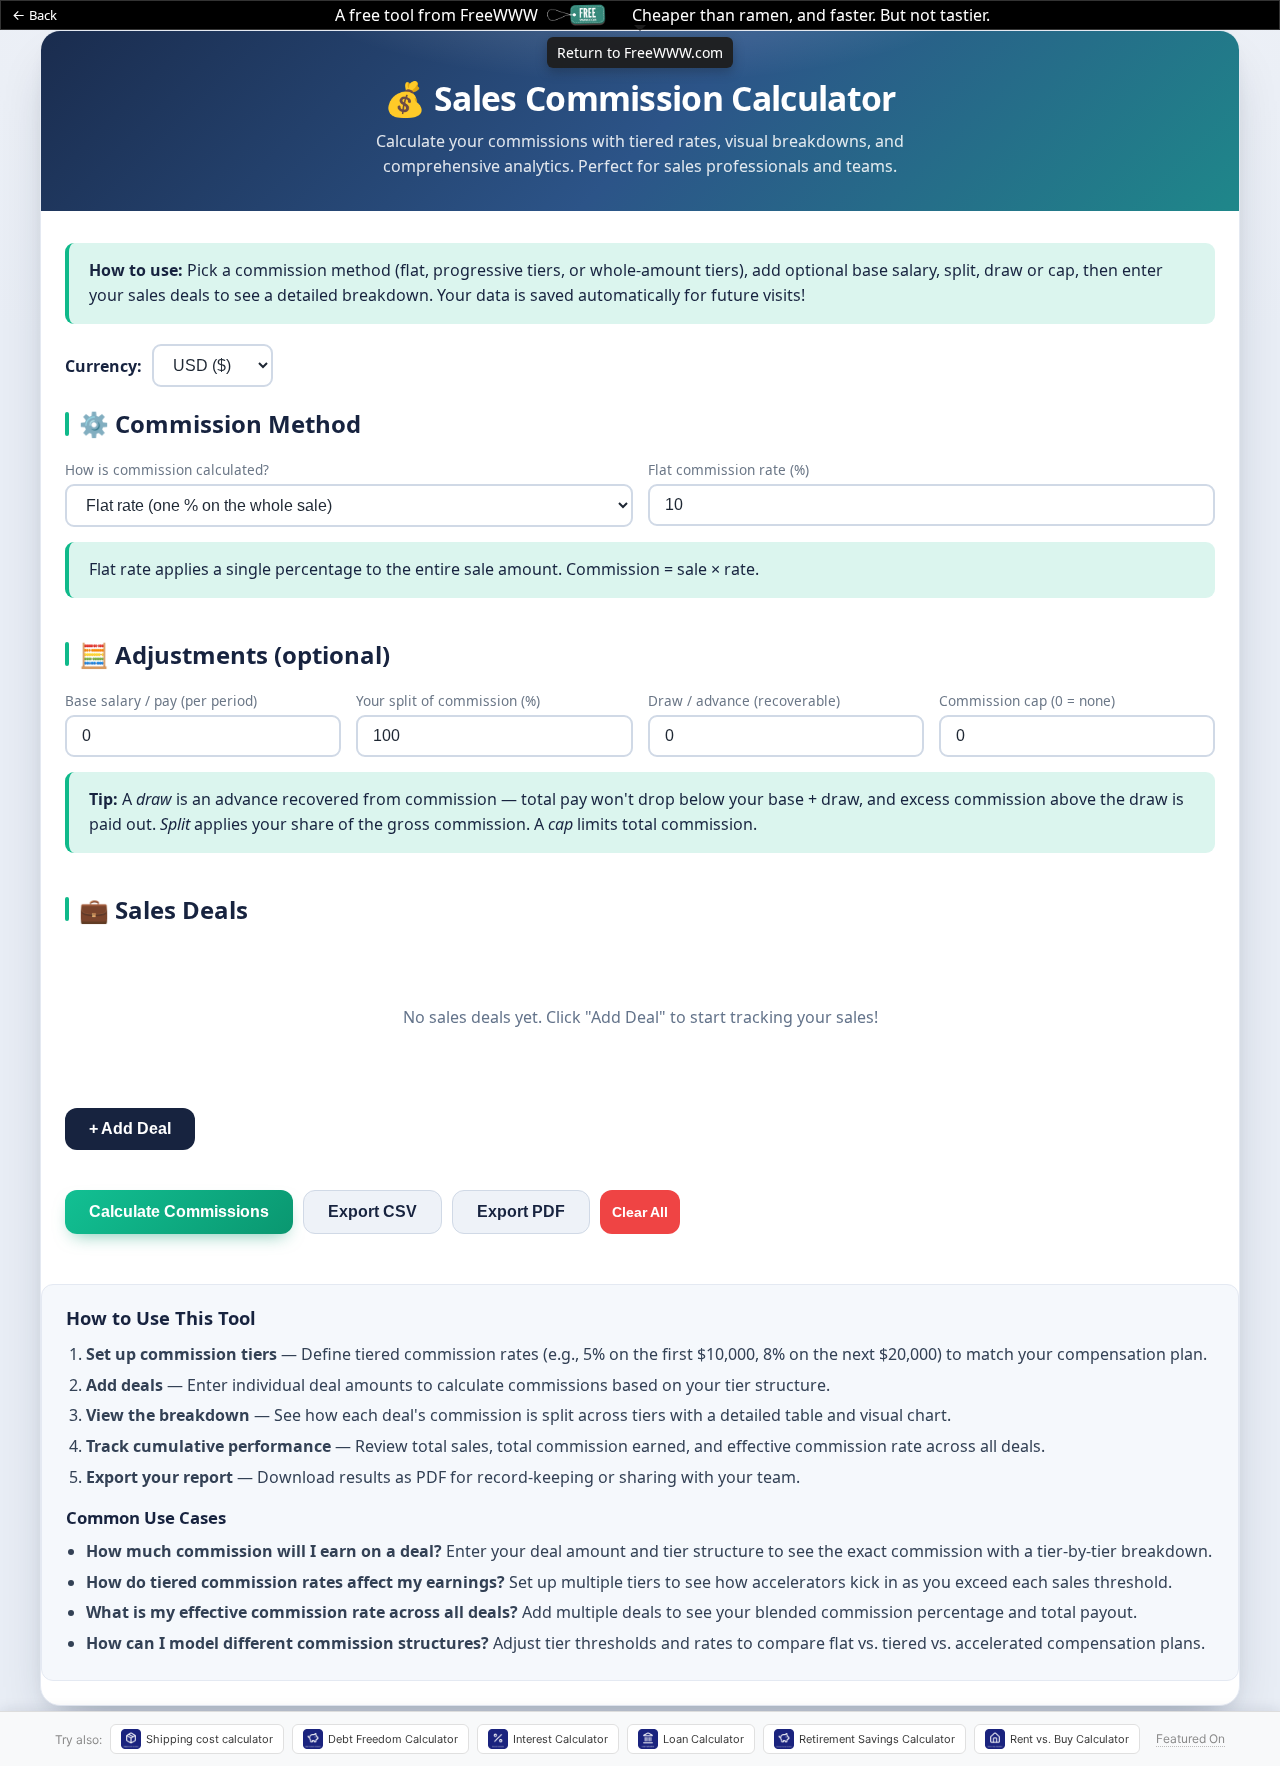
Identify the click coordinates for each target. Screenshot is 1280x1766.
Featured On (1190, 1738)
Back (43, 15)
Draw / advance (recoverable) (744, 700)
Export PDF (521, 1211)
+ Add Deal (130, 1128)
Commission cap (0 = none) (1027, 700)
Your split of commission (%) (448, 700)
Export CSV (372, 1211)
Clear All (640, 1212)
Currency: (103, 366)
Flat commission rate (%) (728, 469)
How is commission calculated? (167, 469)
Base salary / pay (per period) (161, 700)
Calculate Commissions (179, 1211)
